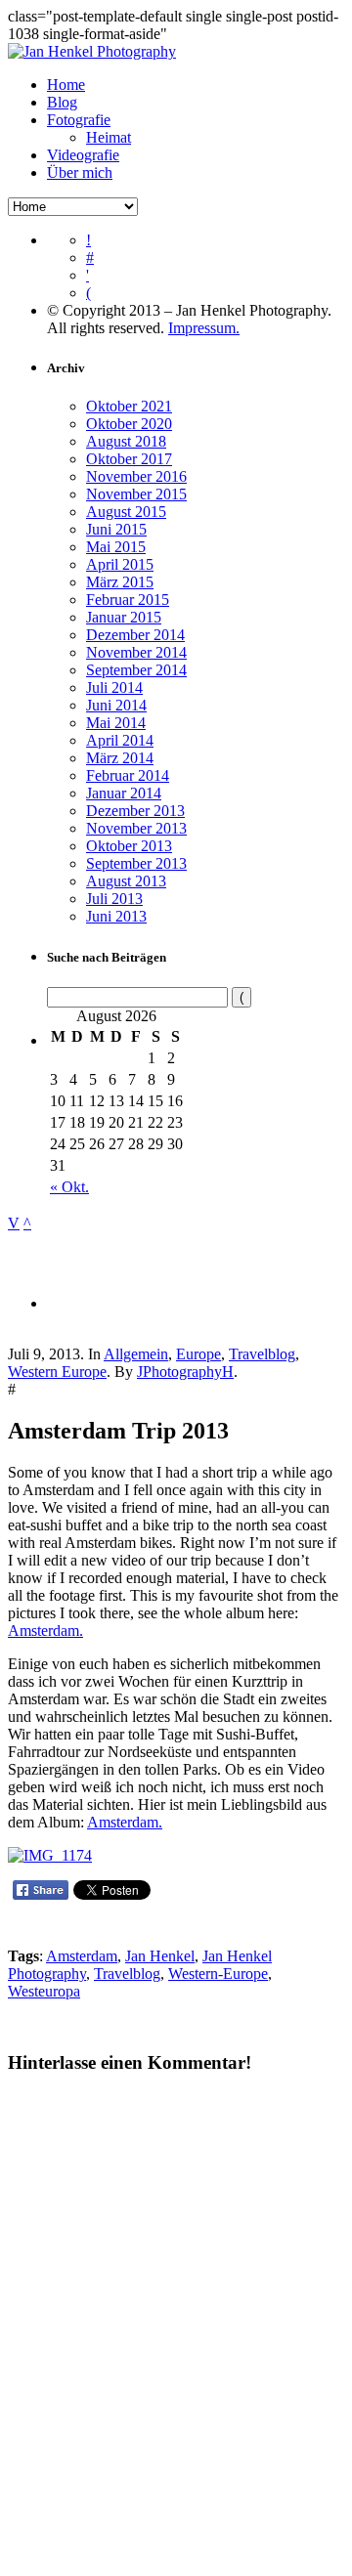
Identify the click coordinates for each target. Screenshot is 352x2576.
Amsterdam (82, 1956)
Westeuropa (44, 1991)
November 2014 (136, 652)
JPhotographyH (185, 1372)
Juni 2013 (116, 916)
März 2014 (120, 758)
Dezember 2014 (135, 635)
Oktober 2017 (129, 459)
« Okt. (69, 1187)
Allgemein (136, 1354)
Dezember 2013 (135, 811)
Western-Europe (218, 1974)
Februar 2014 (128, 775)
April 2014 (120, 740)
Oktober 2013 (129, 846)
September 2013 (136, 863)
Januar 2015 (124, 617)
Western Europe (57, 1372)
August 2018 (126, 441)
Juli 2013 (114, 899)
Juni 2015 (116, 529)
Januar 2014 (124, 793)
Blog (62, 102)
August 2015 (126, 512)
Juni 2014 (116, 705)
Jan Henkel (160, 1956)
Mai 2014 (116, 723)
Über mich (80, 172)
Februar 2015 (128, 600)
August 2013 (126, 881)
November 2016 (136, 476)
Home (66, 85)
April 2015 (120, 564)
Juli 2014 (114, 687)
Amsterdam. (45, 1631)
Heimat (109, 137)
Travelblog (262, 1354)
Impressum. (204, 328)
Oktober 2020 (129, 424)
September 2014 (136, 670)
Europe (198, 1354)
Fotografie (79, 120)
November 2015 (136, 494)
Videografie (83, 155)
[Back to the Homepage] (92, 51)
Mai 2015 (116, 547)
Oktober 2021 (129, 406)
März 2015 (120, 582)
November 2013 (136, 828)
